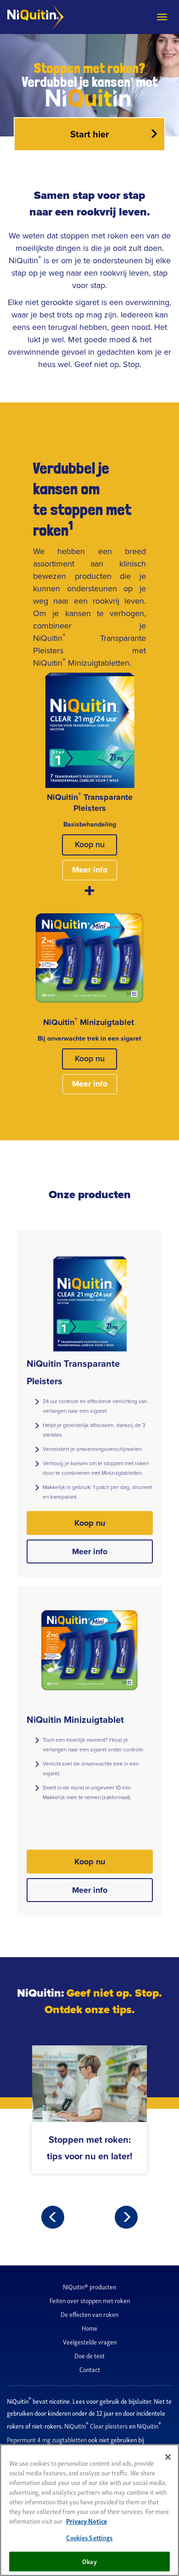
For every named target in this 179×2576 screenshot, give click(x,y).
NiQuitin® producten (89, 2286)
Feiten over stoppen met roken (90, 2300)
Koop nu (90, 844)
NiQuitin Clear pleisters (97, 2426)
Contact (90, 2369)
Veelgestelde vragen (90, 2341)
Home (89, 2328)
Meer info (90, 870)
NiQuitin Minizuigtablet (75, 1719)
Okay (89, 2561)
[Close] (168, 2457)
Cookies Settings (89, 2537)
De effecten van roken (89, 2314)
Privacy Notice (87, 2521)
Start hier (89, 134)
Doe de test (89, 2355)
